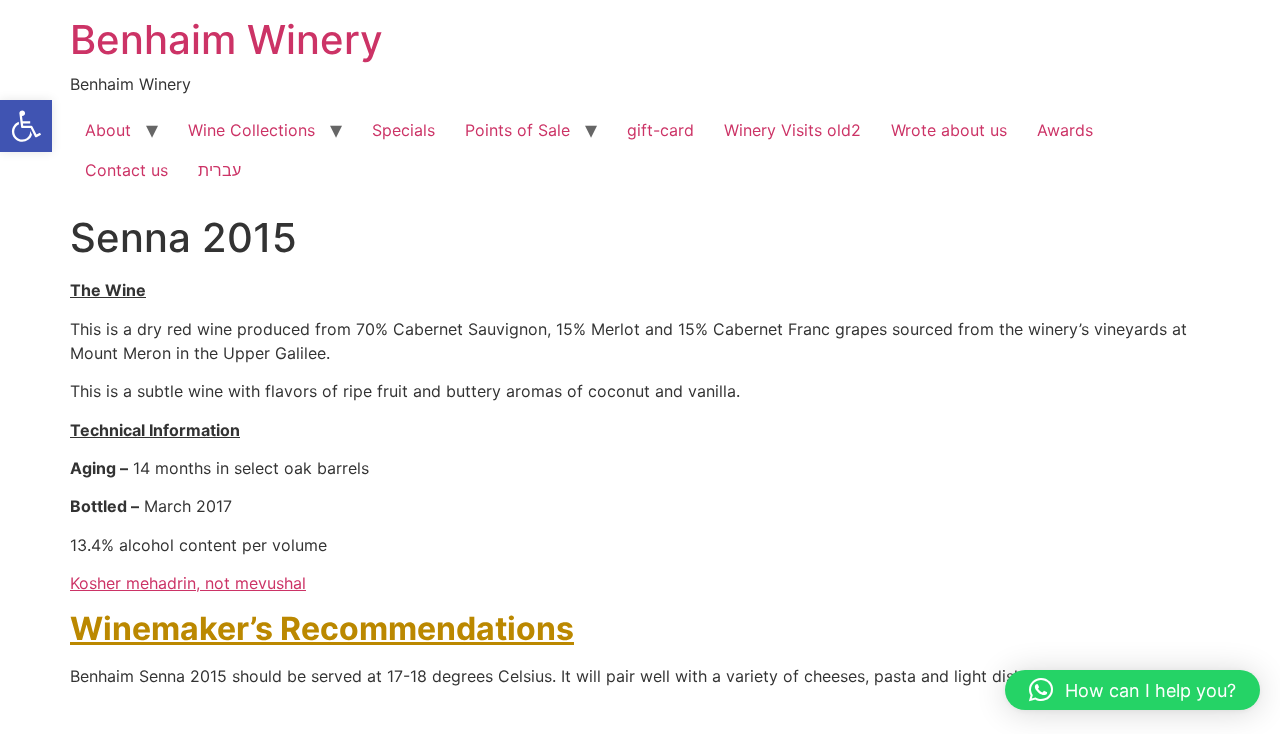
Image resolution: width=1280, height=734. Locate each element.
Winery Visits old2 (792, 130)
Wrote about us (949, 130)
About (108, 130)
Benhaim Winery (226, 39)
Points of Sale (517, 130)
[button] (26, 126)
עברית (219, 170)
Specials (403, 130)
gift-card (660, 130)
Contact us (126, 170)
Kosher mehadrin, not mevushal (188, 583)
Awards (1065, 130)
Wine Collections (251, 130)
